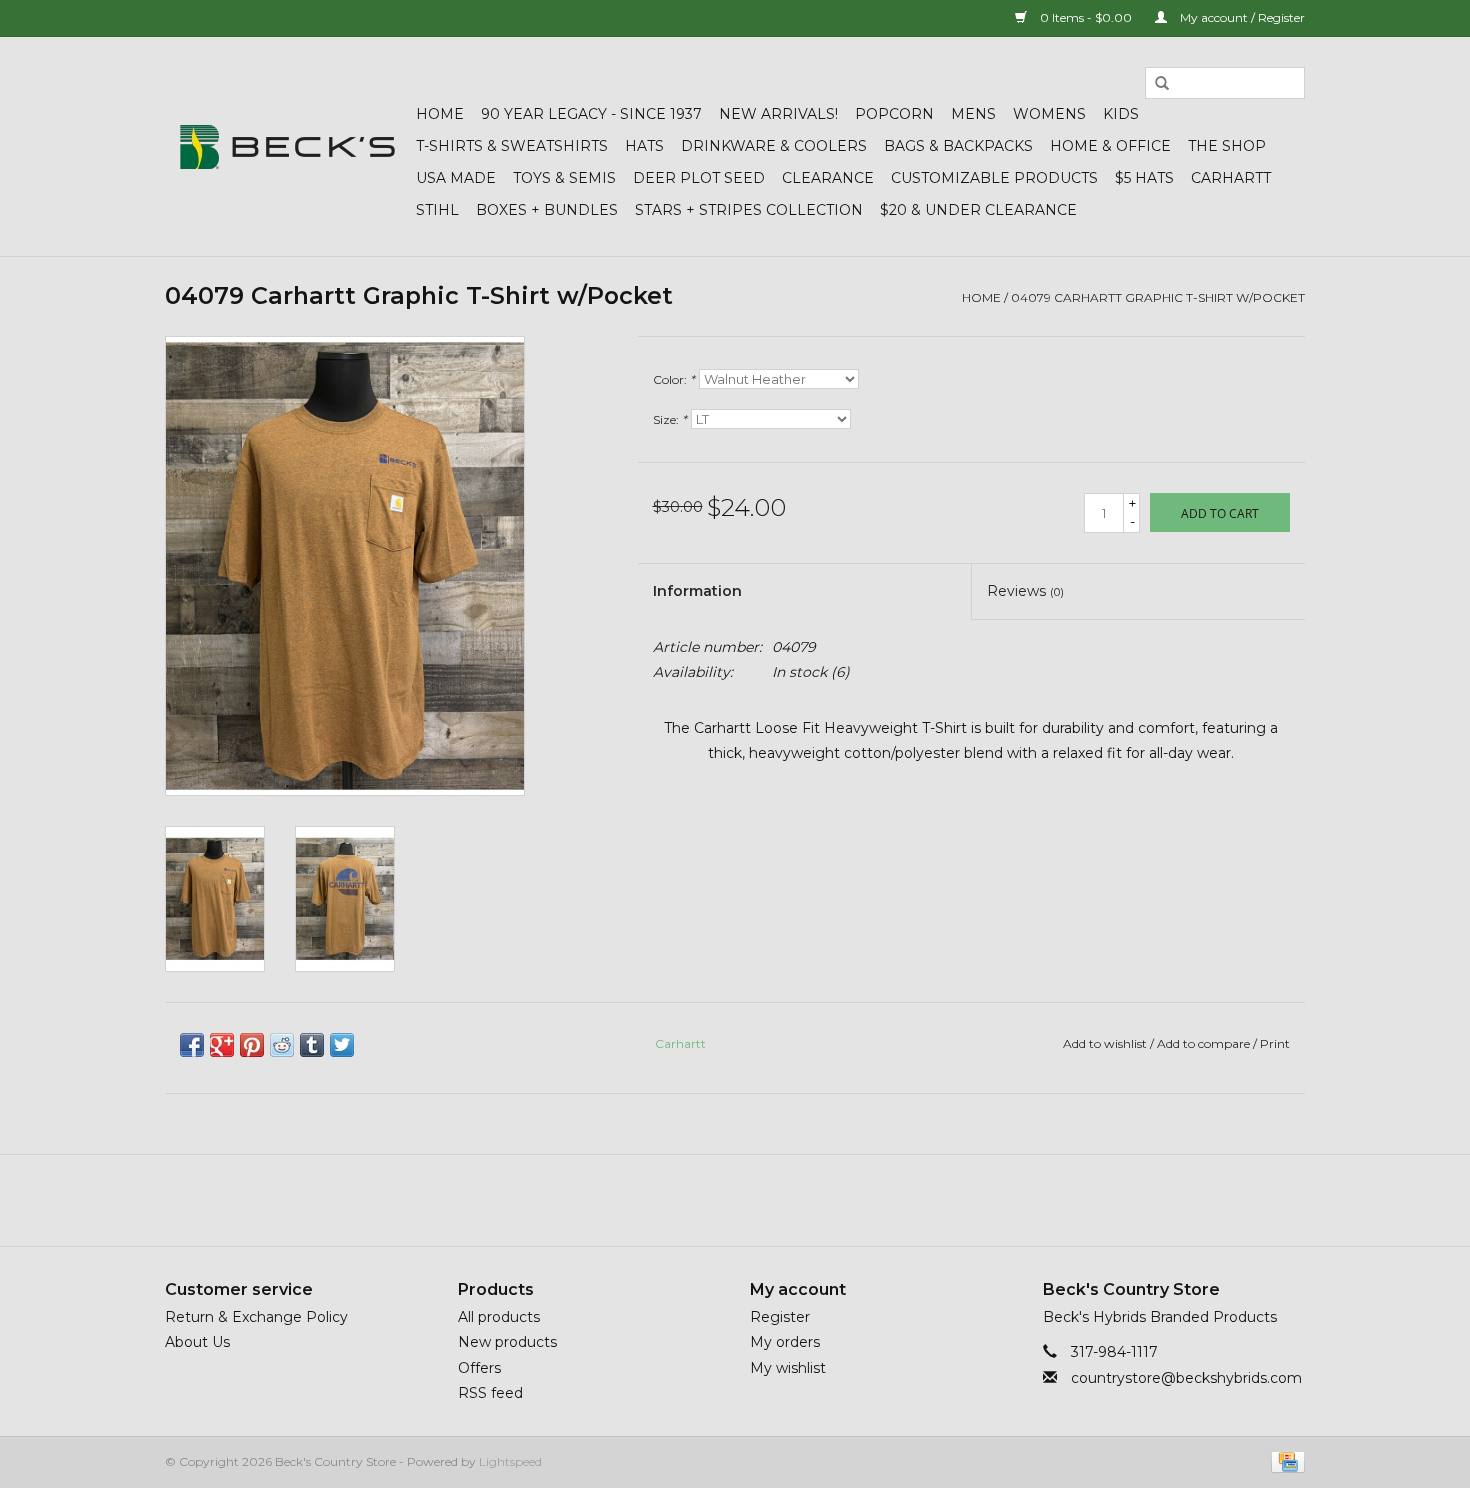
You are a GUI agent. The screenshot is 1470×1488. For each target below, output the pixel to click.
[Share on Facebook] (192, 1045)
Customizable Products (994, 178)
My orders (785, 1342)
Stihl (437, 210)
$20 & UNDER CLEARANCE (978, 210)
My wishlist (788, 1368)
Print (1275, 1043)
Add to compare (1205, 1043)
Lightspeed (510, 1461)
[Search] (1162, 84)
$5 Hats (1144, 178)
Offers (479, 1368)
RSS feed (490, 1393)
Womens (1049, 114)
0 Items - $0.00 (1086, 17)
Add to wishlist (1105, 1043)
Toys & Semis (564, 178)
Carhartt (1231, 178)
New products (507, 1342)
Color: (674, 379)
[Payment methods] (1284, 1460)
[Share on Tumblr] (312, 1045)
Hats (644, 146)
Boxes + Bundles (547, 210)
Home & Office (1110, 146)
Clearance (828, 178)
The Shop (1227, 146)
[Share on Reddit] (282, 1045)
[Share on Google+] (222, 1045)
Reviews (1025, 591)
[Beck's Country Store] (287, 147)
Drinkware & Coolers (774, 146)
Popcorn (894, 114)
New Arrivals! (778, 114)
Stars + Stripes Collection (749, 210)
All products (499, 1317)
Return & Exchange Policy (256, 1317)
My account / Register (1241, 17)
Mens (973, 114)
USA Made (456, 178)
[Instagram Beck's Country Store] (789, 1200)
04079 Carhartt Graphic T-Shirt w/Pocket (1158, 297)
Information (697, 591)
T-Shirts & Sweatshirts (512, 146)
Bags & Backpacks (958, 146)
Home (440, 114)
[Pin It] (252, 1045)
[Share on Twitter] (342, 1045)
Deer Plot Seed (699, 178)
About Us (197, 1342)
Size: (670, 419)
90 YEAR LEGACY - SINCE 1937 (591, 114)
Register (780, 1317)
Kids (1121, 114)
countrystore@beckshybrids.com (1186, 1378)
